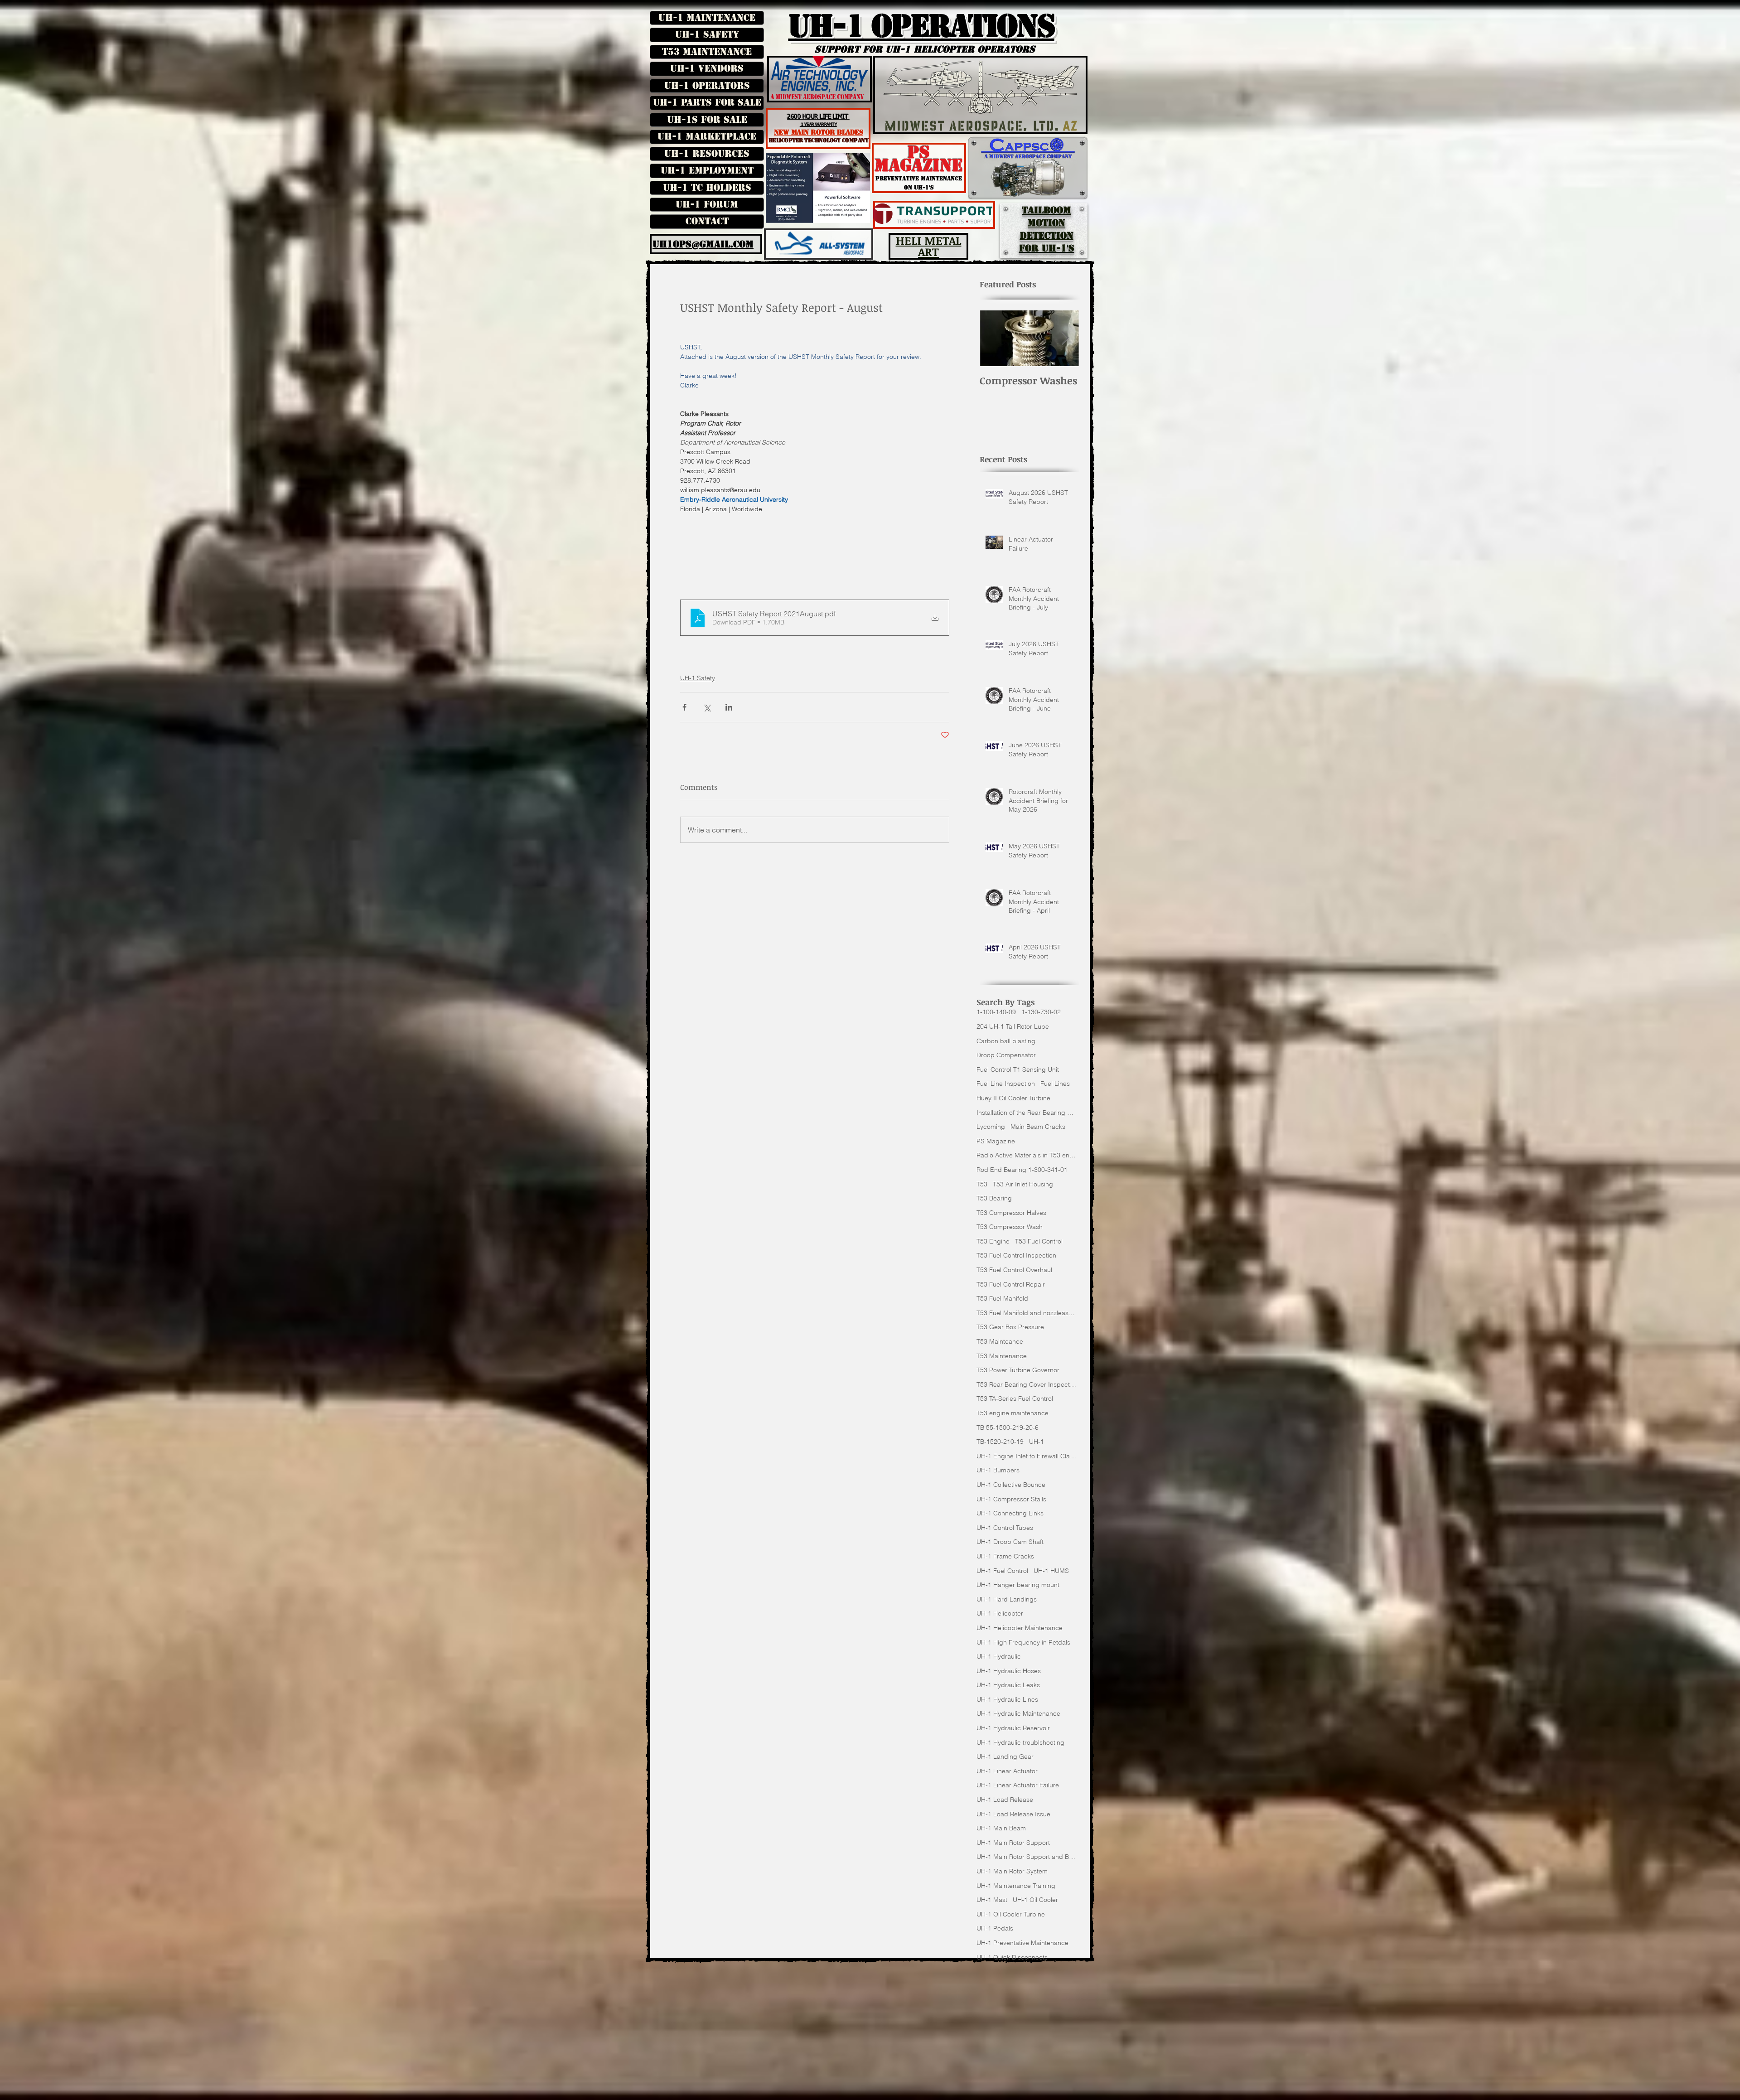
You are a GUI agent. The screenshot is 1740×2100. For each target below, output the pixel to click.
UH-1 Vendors (707, 68)
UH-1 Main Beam (1001, 1828)
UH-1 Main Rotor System (1012, 1871)
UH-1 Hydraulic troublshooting (1020, 1742)
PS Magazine (996, 1141)
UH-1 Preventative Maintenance (1022, 1943)
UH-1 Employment (707, 170)
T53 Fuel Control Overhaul (1014, 1270)
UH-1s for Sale (707, 120)
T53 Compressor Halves (1011, 1213)
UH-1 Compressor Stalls (1011, 1499)
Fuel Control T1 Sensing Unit (1018, 1069)
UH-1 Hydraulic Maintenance (1018, 1713)
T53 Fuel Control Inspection (1016, 1255)
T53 (982, 1184)
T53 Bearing (994, 1198)
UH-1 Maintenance (707, 18)
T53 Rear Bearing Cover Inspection (1026, 1384)
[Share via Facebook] (684, 707)
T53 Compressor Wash (1010, 1227)
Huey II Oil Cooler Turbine (1013, 1098)
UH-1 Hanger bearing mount (1018, 1585)
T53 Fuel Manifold (1002, 1298)
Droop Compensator (1006, 1055)
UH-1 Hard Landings (1007, 1599)
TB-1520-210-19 (1000, 1442)
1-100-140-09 (996, 1012)
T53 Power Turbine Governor (1018, 1370)
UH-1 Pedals (995, 1928)
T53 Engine (993, 1241)
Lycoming (991, 1127)
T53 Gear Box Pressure (1010, 1327)
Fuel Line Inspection (1006, 1084)
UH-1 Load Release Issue (1013, 1814)
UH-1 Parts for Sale (707, 102)
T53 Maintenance (707, 52)
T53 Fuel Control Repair (1011, 1284)
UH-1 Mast (992, 1900)
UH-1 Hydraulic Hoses (1009, 1671)
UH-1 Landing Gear (1005, 1756)
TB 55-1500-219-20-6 (1008, 1427)
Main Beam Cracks (1038, 1127)
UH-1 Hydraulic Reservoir (1013, 1728)
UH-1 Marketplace (707, 136)
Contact (707, 221)
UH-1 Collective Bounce (1011, 1485)
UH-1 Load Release (1005, 1800)
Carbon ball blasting (1006, 1041)
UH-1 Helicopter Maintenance (1020, 1628)
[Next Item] (1065, 338)
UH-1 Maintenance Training (1016, 1886)
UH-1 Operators (707, 86)
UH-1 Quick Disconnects (1012, 1957)
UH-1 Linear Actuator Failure (1018, 1785)
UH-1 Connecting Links (1010, 1513)
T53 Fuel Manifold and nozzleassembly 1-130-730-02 (1026, 1313)
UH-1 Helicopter (1000, 1613)
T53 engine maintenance (1013, 1413)
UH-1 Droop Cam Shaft (1010, 1542)
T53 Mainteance (1000, 1341)
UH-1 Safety (707, 34)
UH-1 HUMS (1051, 1571)
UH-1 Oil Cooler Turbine (1011, 1914)
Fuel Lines (1055, 1084)
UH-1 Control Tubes (1005, 1528)
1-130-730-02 (1041, 1012)
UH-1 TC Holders (707, 188)
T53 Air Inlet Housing (1023, 1184)
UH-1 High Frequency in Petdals (1023, 1642)
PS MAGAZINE (919, 159)
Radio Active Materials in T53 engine (1026, 1155)
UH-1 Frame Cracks (1005, 1556)
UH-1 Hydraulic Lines (1007, 1699)
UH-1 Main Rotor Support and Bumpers (1026, 1857)
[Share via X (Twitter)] (707, 707)
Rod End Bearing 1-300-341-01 (1022, 1170)
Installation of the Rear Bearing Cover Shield (1026, 1113)
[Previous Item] (994, 338)
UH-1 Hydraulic (999, 1656)
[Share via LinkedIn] (729, 707)
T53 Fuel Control (1039, 1241)
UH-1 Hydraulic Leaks (1008, 1685)
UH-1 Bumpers (998, 1470)
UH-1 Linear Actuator (1007, 1771)
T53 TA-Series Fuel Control (1015, 1398)
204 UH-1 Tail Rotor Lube (1013, 1026)
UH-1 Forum (707, 204)
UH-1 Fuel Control (1002, 1571)
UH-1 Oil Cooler (1035, 1900)
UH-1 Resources (707, 154)
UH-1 (1037, 1442)
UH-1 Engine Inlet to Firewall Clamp (1026, 1456)
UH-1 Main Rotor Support (1013, 1843)
